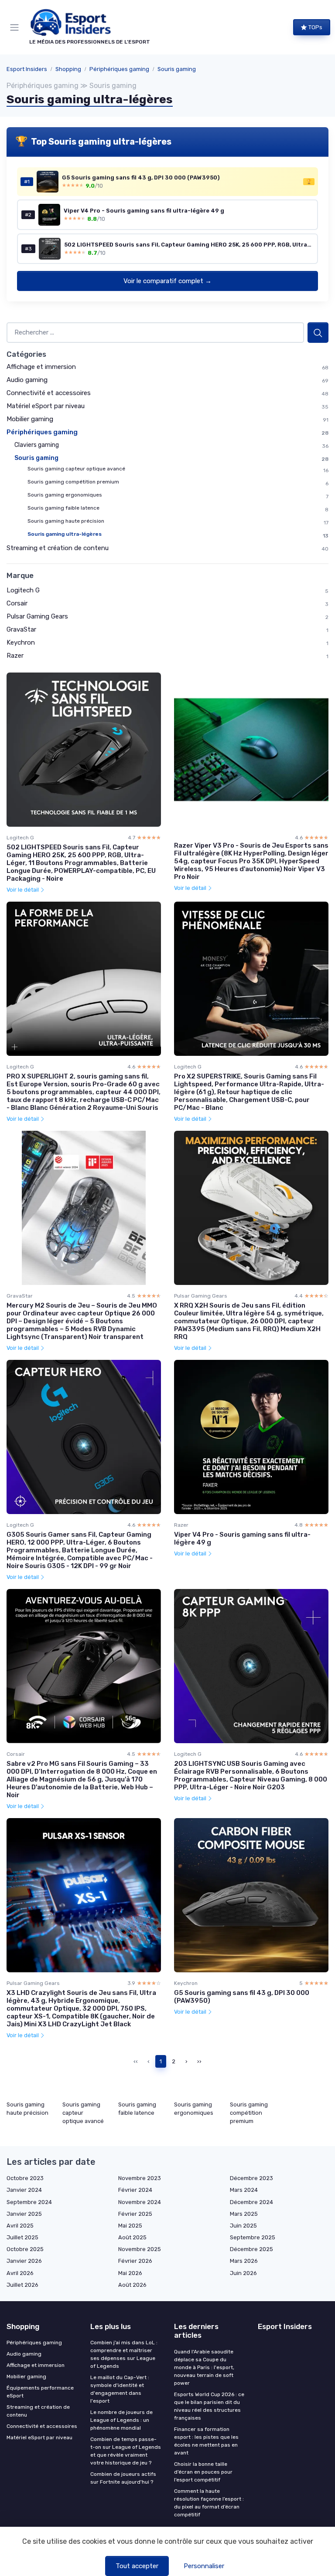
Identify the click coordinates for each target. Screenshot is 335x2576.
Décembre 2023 (251, 2178)
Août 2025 (132, 2237)
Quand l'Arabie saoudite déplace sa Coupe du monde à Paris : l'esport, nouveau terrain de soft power (204, 2367)
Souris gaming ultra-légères (65, 534)
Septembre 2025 (253, 2237)
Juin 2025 (243, 2226)
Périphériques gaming (119, 69)
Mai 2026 (130, 2273)
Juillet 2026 (22, 2285)
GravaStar (21, 629)
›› (199, 2061)
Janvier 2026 (24, 2261)
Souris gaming (177, 69)
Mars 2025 (244, 2214)
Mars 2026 (244, 2261)
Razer (15, 656)
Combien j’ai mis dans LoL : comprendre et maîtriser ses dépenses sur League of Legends (124, 2354)
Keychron (21, 642)
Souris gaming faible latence (63, 508)
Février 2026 (135, 2261)
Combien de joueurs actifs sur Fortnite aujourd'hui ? (123, 2478)
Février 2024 (135, 2190)
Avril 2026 (20, 2273)
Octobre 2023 (25, 2178)
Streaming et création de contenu (58, 548)
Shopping (68, 69)
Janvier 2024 (24, 2190)
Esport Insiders (27, 69)
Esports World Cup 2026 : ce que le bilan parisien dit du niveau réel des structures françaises (209, 2406)
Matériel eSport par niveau (46, 406)
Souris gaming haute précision (66, 521)
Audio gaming (27, 380)
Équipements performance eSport (40, 2392)
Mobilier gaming (30, 419)
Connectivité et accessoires (49, 393)
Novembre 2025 (140, 2249)
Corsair (17, 603)
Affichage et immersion (41, 367)
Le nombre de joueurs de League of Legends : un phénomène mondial (121, 2420)
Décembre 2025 (251, 2249)
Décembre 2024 (251, 2202)
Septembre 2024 (29, 2202)
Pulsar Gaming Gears (37, 616)
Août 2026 (132, 2285)
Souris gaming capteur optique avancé (76, 469)
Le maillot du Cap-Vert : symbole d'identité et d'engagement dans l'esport (120, 2389)
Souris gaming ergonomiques (65, 495)
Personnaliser (204, 2566)
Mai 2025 (130, 2226)
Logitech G (23, 590)
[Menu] (16, 27)
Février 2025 (135, 2214)
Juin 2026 (243, 2273)
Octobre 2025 (25, 2249)
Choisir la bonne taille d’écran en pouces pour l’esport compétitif (203, 2472)
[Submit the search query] (318, 333)
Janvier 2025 (24, 2214)
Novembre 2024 (140, 2202)
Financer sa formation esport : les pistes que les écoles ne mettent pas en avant (206, 2441)
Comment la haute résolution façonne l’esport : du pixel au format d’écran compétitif (209, 2503)
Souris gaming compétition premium (73, 482)
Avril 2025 (20, 2226)
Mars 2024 (244, 2190)
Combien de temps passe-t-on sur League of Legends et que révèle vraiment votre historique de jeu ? (126, 2451)
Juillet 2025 (22, 2237)
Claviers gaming (37, 445)
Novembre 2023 (140, 2178)
